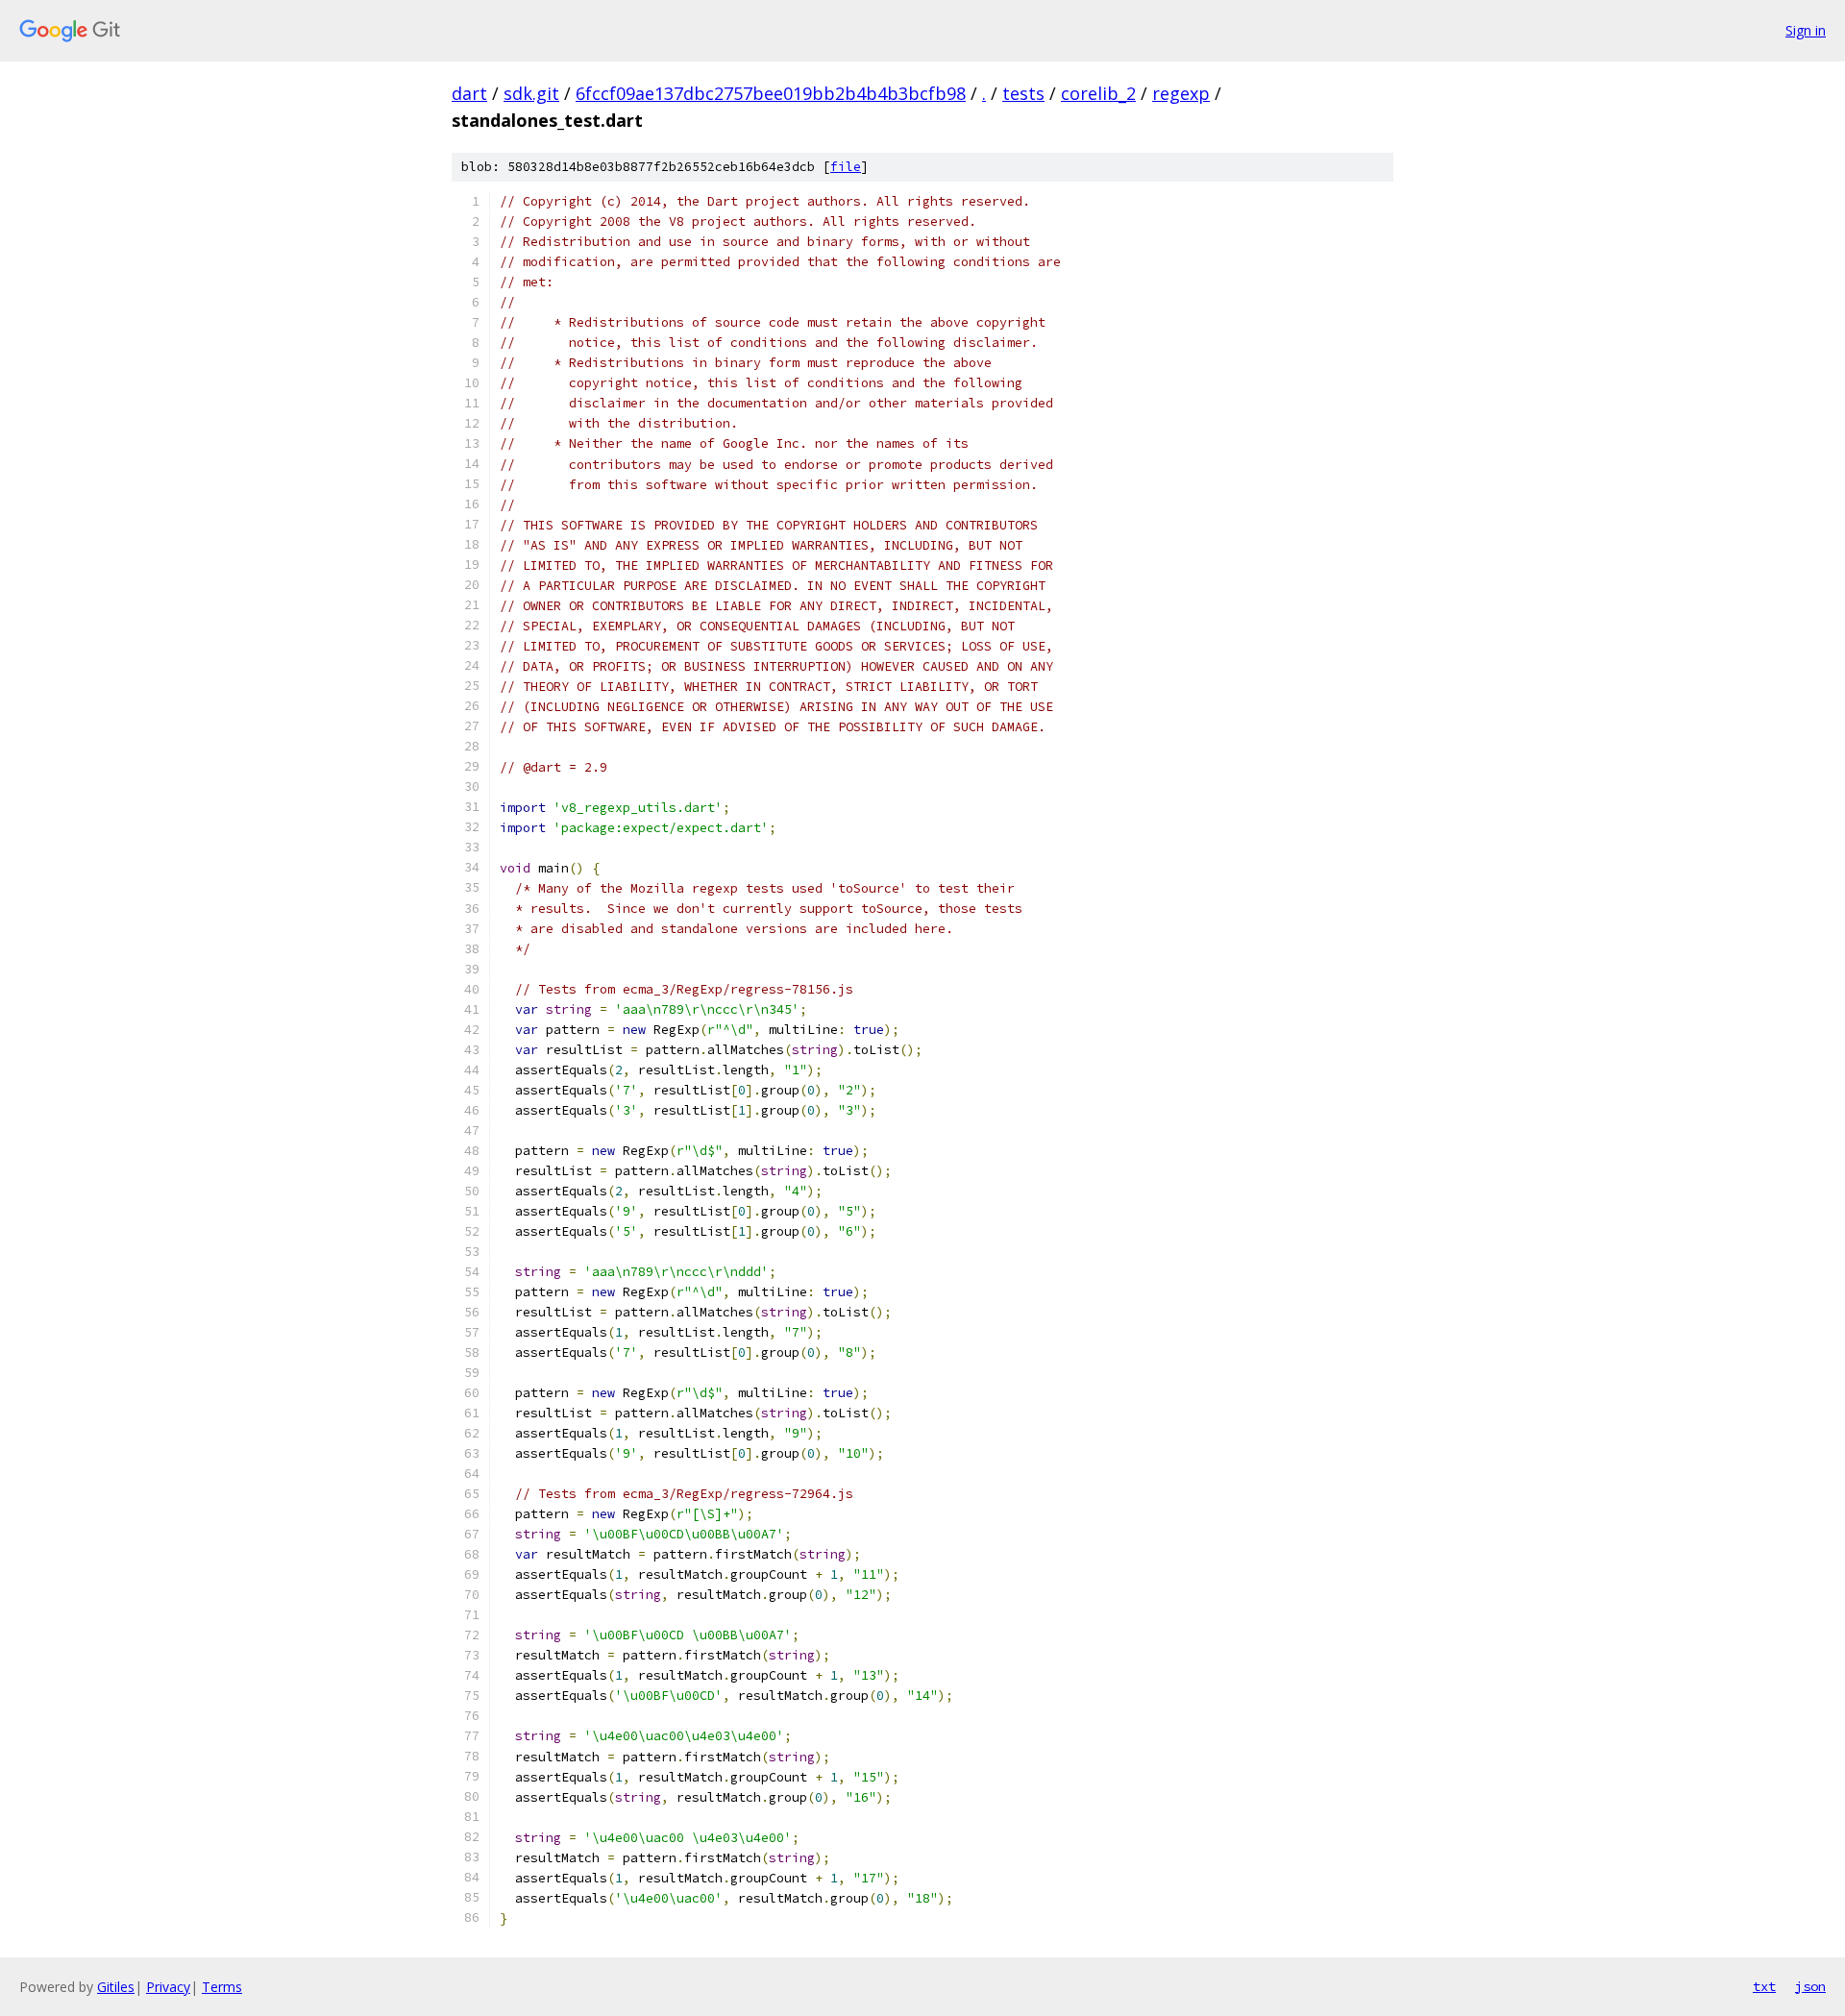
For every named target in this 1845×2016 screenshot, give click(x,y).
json (1810, 1986)
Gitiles (116, 1987)
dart (469, 93)
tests (1023, 93)
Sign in (1806, 30)
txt (1764, 1986)
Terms (222, 1987)
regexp (1181, 93)
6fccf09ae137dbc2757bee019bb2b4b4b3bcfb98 (771, 93)
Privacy (168, 1987)
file (846, 167)
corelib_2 (1098, 93)
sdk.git (531, 93)
